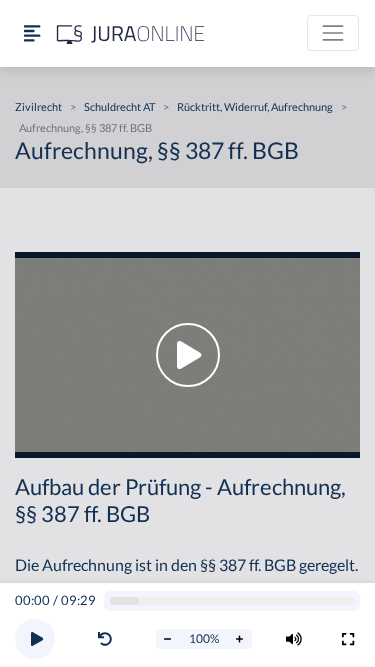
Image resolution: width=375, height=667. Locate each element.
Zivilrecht (38, 106)
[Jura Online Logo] (131, 33)
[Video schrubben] (232, 601)
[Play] (35, 639)
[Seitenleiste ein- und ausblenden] (32, 33)
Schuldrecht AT (119, 106)
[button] (109, 639)
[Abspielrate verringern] (168, 639)
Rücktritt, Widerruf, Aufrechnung (255, 106)
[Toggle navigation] (333, 33)
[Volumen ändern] (294, 639)
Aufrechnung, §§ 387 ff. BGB (85, 127)
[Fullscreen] (348, 639)
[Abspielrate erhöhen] (240, 639)
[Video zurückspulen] (105, 639)
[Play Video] (187, 355)
